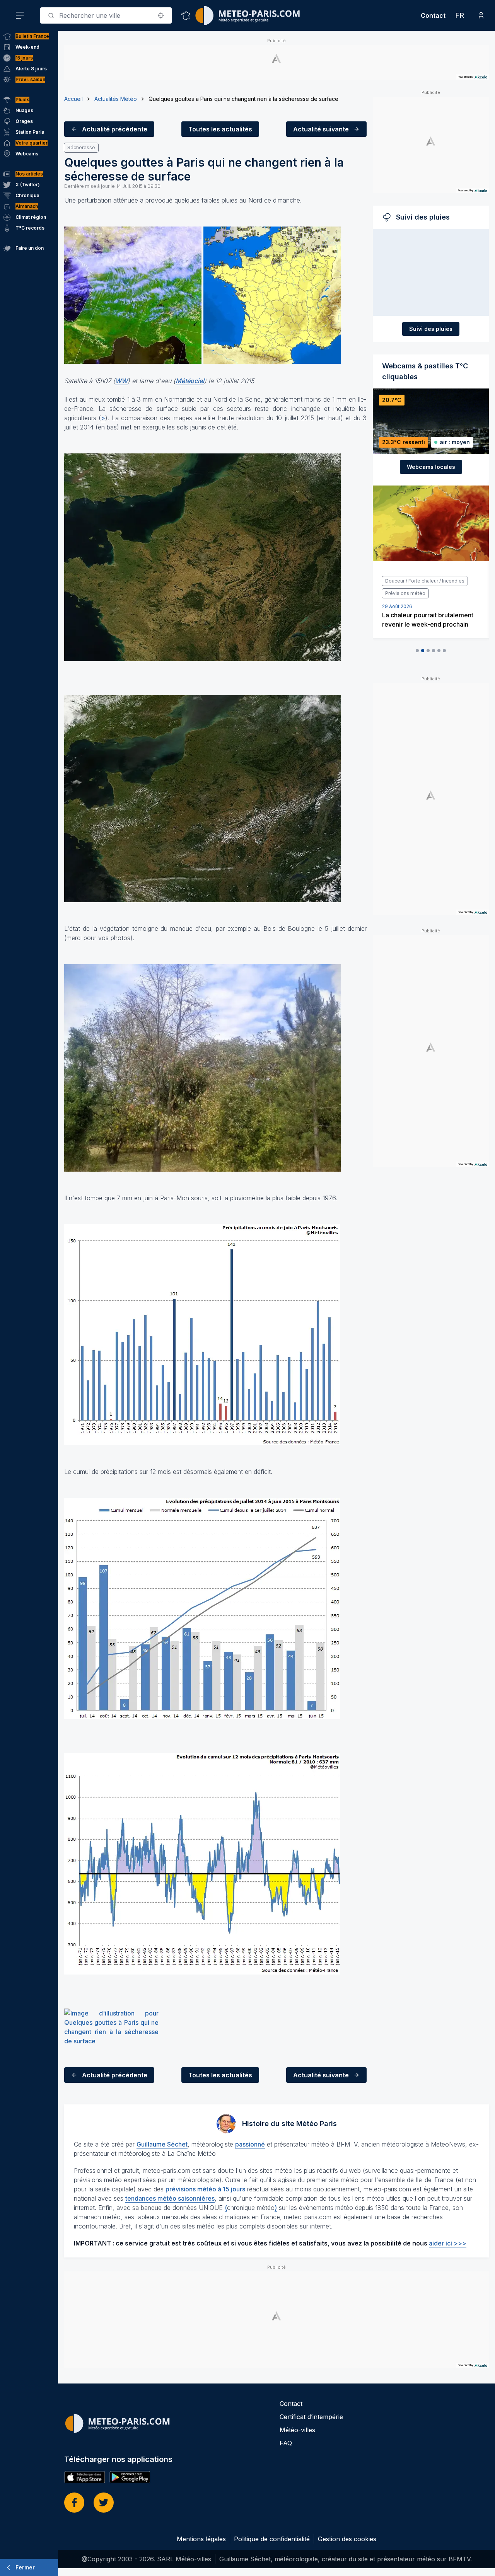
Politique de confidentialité (272, 2539)
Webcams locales (431, 467)
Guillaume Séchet (162, 2144)
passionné (250, 2144)
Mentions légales (201, 2539)
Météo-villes (297, 2430)
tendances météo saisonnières (170, 2198)
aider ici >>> (448, 2243)
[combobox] (106, 15)
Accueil (73, 99)
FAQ (286, 2443)
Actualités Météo (116, 99)
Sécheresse (81, 147)
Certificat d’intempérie (311, 2417)
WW (121, 381)
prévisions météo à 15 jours (205, 2189)
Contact (433, 15)
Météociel (190, 381)
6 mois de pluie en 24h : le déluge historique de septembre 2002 (429, 612)
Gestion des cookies (347, 2539)
